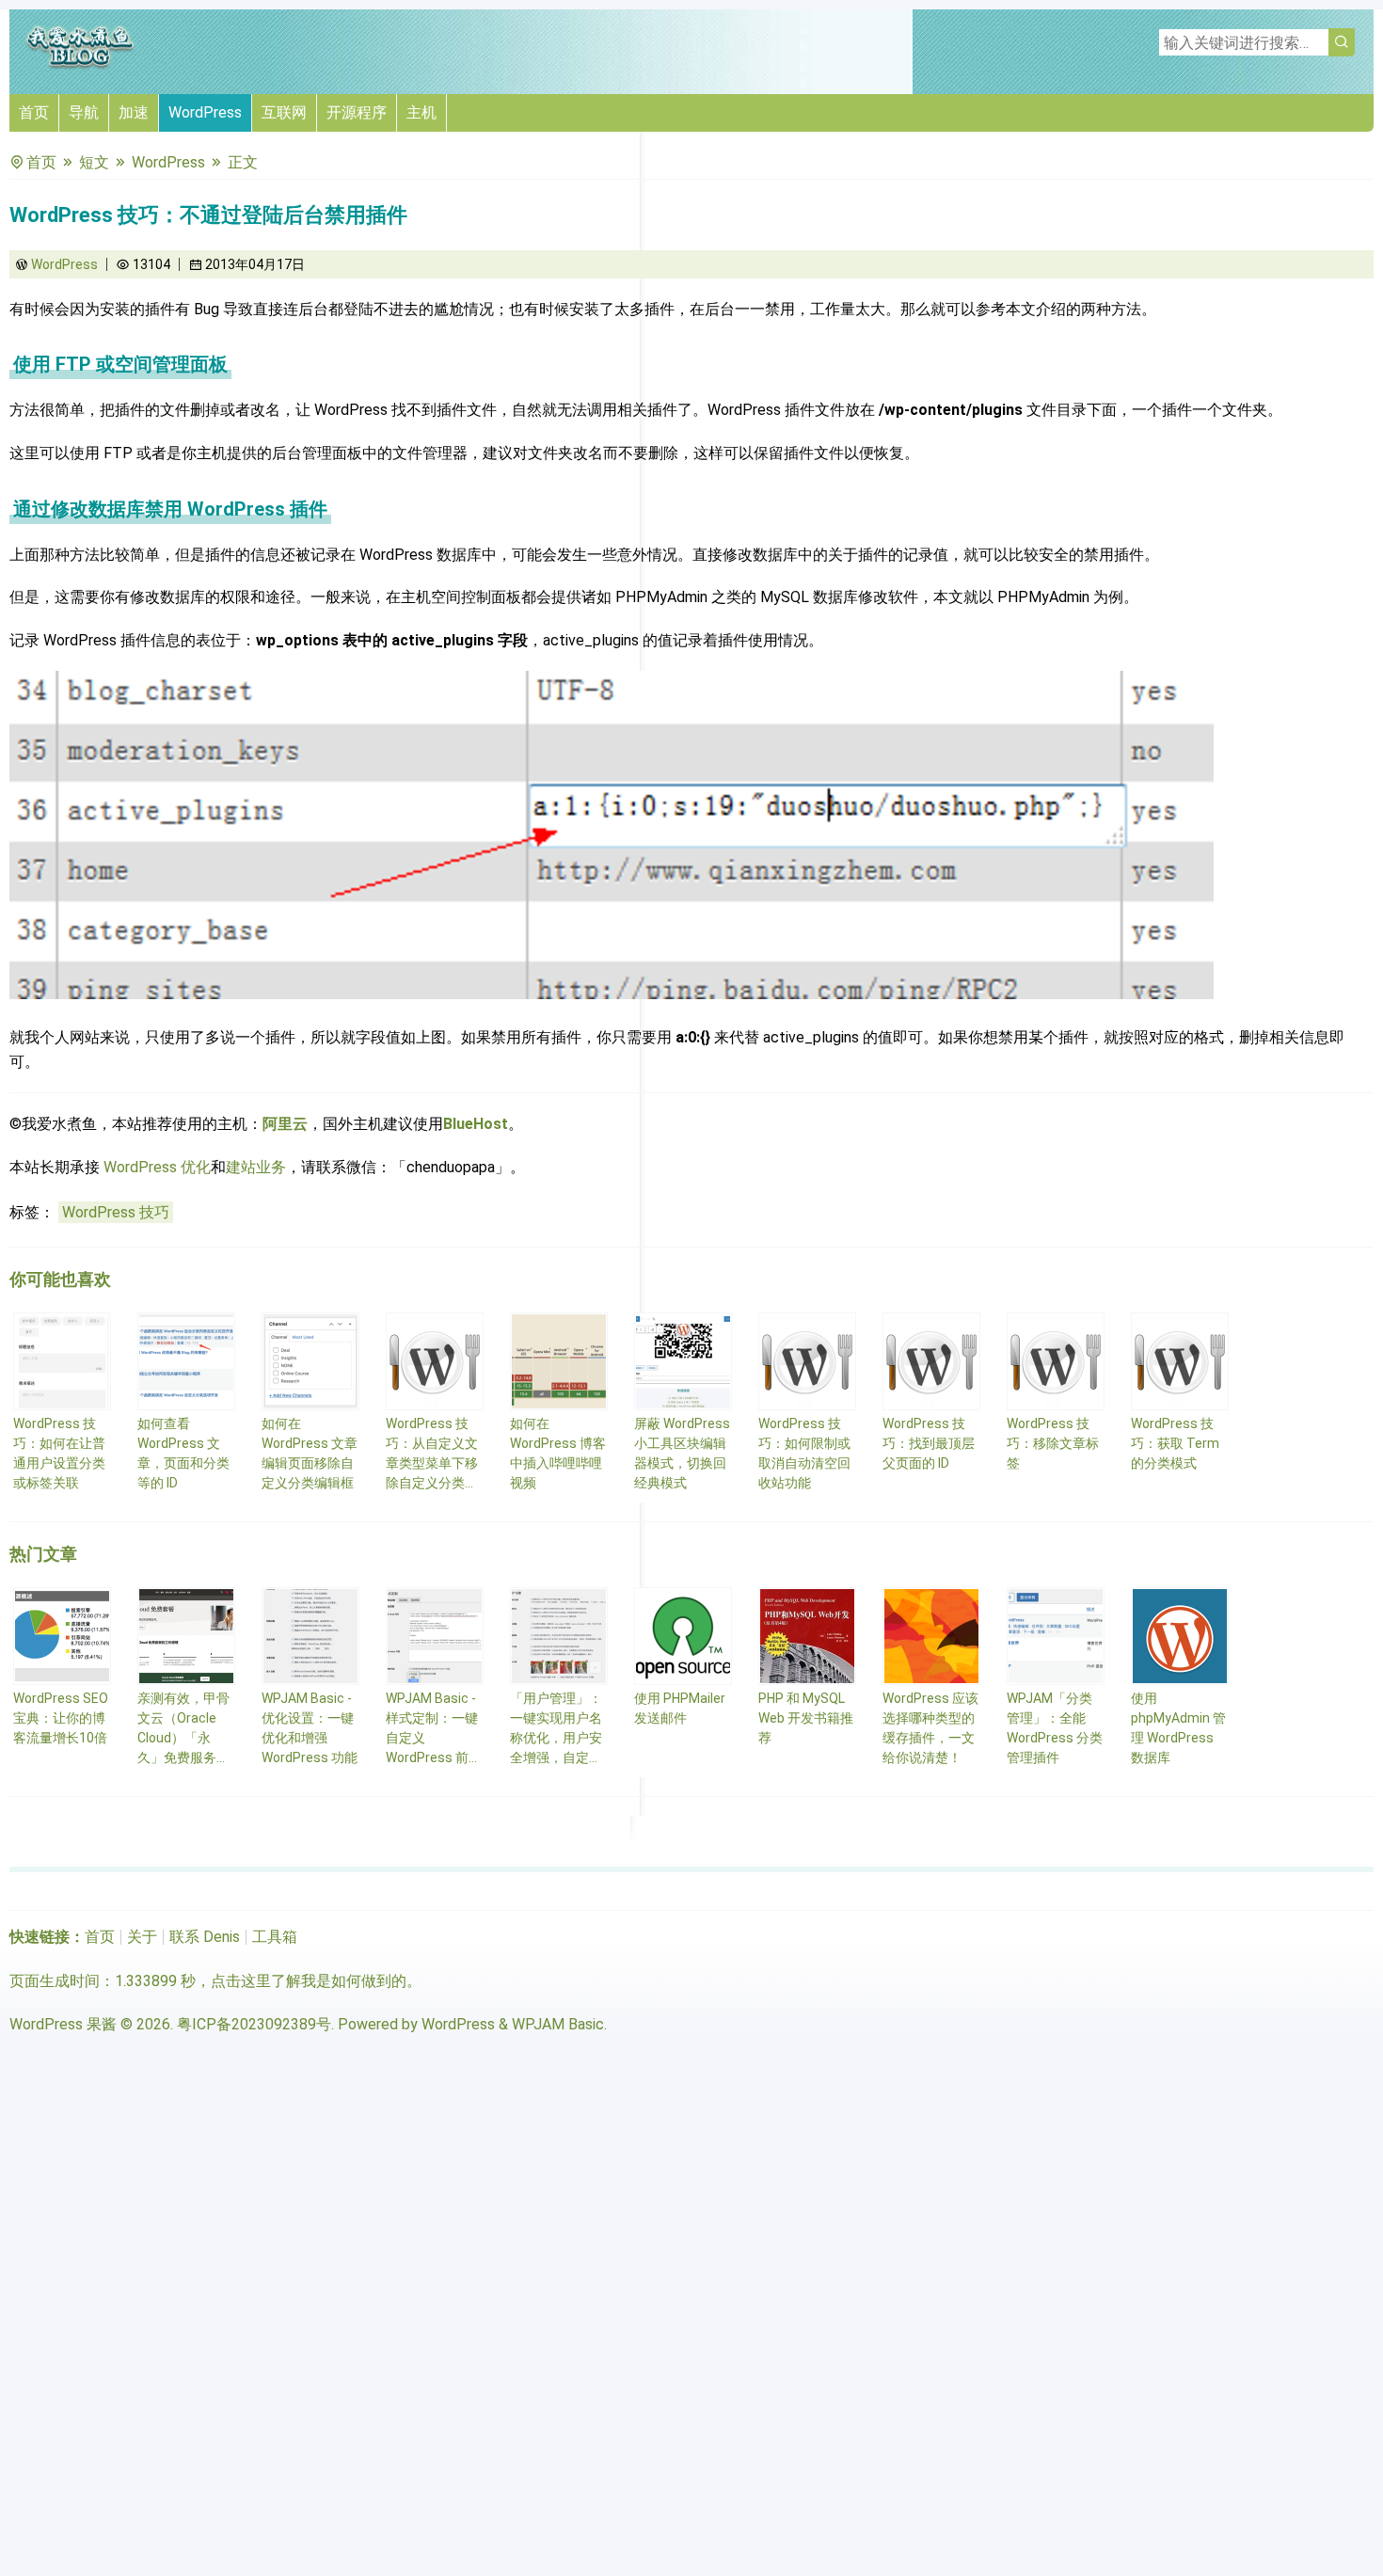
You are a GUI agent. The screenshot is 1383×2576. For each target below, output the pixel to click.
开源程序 (357, 112)
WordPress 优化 (157, 1167)
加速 (134, 112)
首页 (34, 112)
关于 (142, 1937)
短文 (94, 162)
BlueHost (476, 1124)
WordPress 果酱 (63, 2024)
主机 (421, 112)
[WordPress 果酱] (80, 65)
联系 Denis (205, 1937)
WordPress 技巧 (116, 1212)
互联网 (284, 112)
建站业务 (256, 1167)
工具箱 (275, 1937)
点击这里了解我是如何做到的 (309, 1981)
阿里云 (285, 1124)
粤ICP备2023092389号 (254, 2024)
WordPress (205, 112)
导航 (84, 112)
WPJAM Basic (558, 2024)
